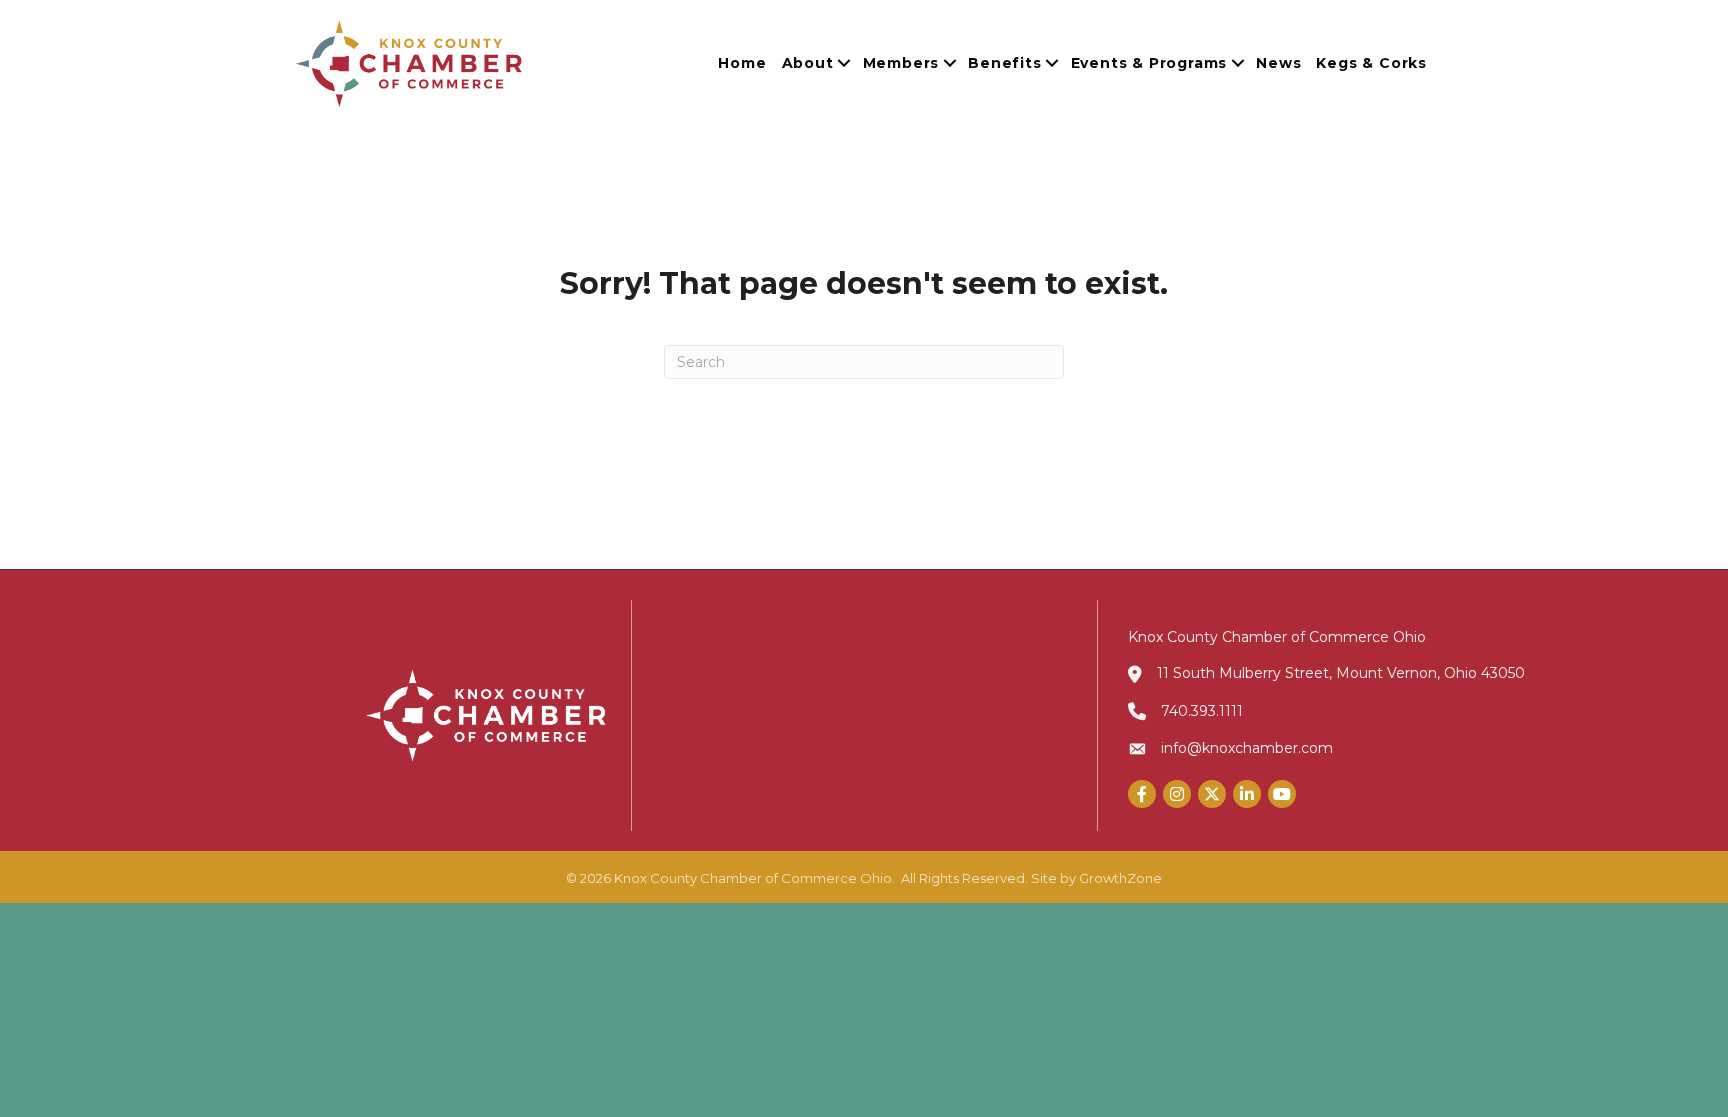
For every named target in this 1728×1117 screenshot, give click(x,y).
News (1278, 63)
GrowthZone (1120, 878)
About (808, 63)
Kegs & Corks (1371, 63)
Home (742, 63)
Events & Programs (1149, 63)
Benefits (1004, 63)
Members (901, 63)
